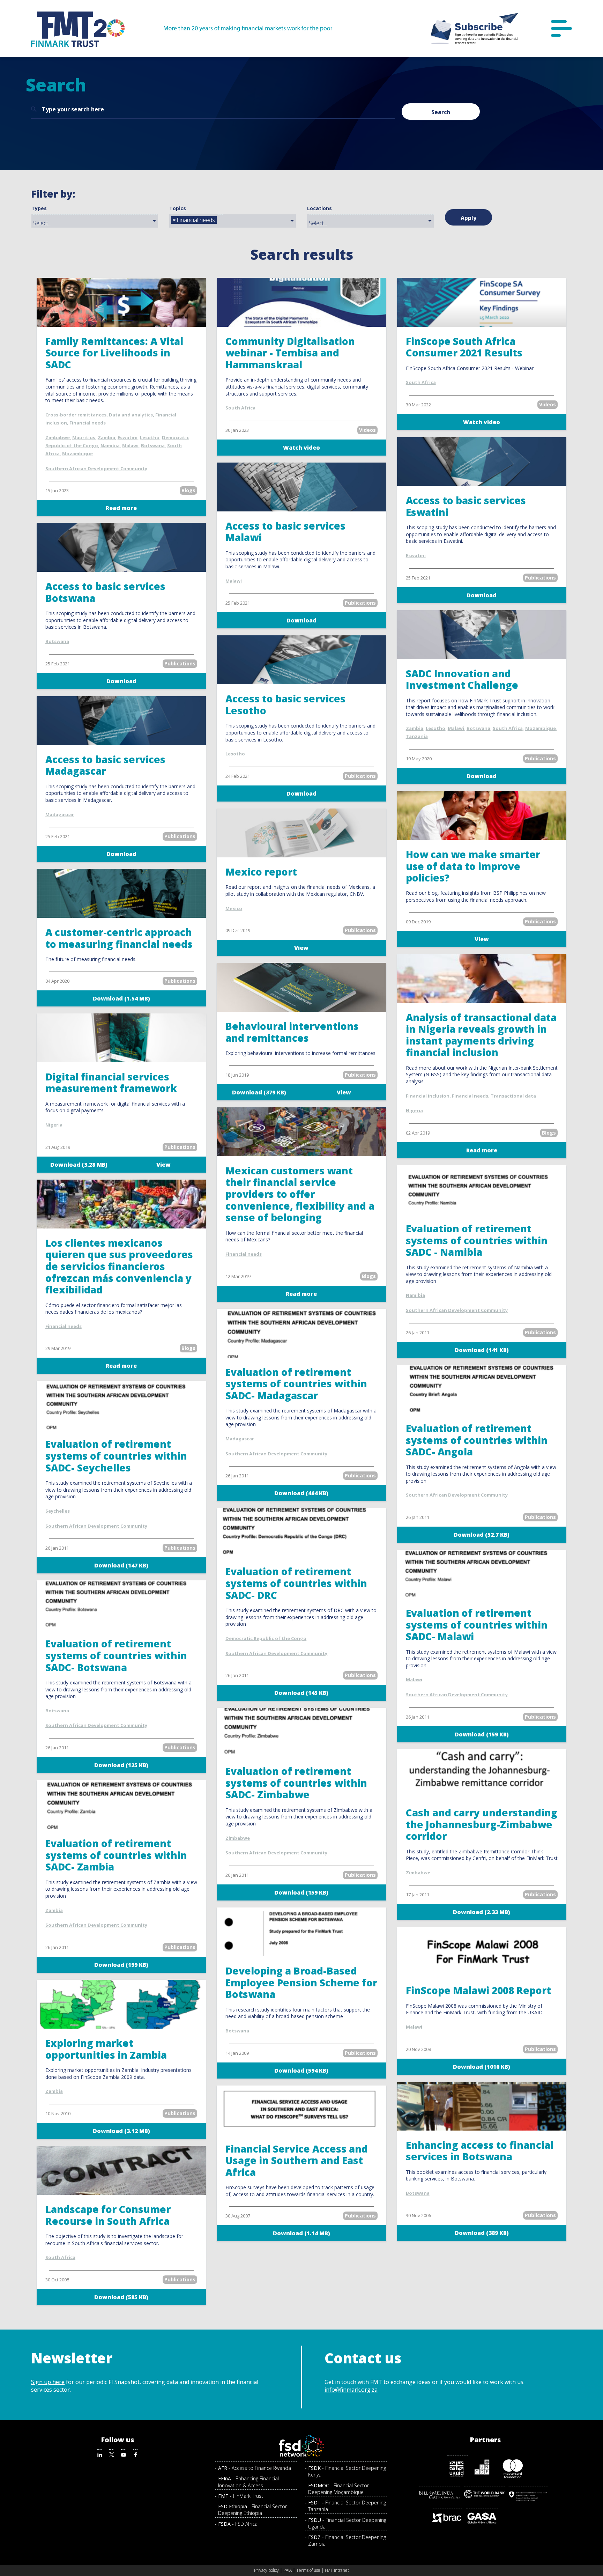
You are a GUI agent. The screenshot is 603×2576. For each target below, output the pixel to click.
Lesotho (150, 437)
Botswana (153, 445)
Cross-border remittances (76, 415)
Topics (178, 208)
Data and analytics (131, 415)
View (301, 948)
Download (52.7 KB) (482, 1535)
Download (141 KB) (482, 1350)
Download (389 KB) (482, 2233)
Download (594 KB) (301, 2071)
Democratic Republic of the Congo (266, 1638)
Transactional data (513, 1096)
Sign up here (48, 2382)
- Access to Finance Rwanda (255, 2468)
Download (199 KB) (121, 1965)
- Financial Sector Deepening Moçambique (338, 2489)
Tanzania (417, 736)
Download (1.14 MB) (301, 2233)
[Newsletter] (475, 28)
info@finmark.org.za (351, 2390)
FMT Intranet (337, 2570)
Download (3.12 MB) (121, 2131)
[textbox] (97, 223)
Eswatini (128, 437)
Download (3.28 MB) (79, 1165)
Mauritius (84, 437)
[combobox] (95, 221)
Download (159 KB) (482, 1734)
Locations (319, 208)
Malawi (130, 445)
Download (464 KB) (301, 1493)
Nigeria (54, 1125)
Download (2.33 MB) (482, 1912)
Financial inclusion (428, 1096)
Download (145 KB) (301, 1693)
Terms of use (308, 2570)
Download (121, 681)
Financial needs (88, 423)
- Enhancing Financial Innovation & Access (248, 2482)
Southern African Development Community (96, 468)
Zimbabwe (58, 437)
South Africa (240, 408)
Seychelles (58, 1511)
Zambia (106, 437)
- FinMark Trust (241, 2496)
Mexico (234, 908)
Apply (468, 218)
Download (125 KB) (121, 1765)
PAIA (288, 2570)
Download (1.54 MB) (121, 998)
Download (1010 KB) (482, 2067)
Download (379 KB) (259, 1092)
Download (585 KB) (121, 2297)
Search (441, 112)
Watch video (301, 448)
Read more (121, 508)
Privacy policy (266, 2570)
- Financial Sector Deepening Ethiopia (252, 2510)
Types (39, 208)
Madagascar (60, 814)
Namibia (110, 445)
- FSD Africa (238, 2524)
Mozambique (77, 453)
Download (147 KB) (121, 1565)
